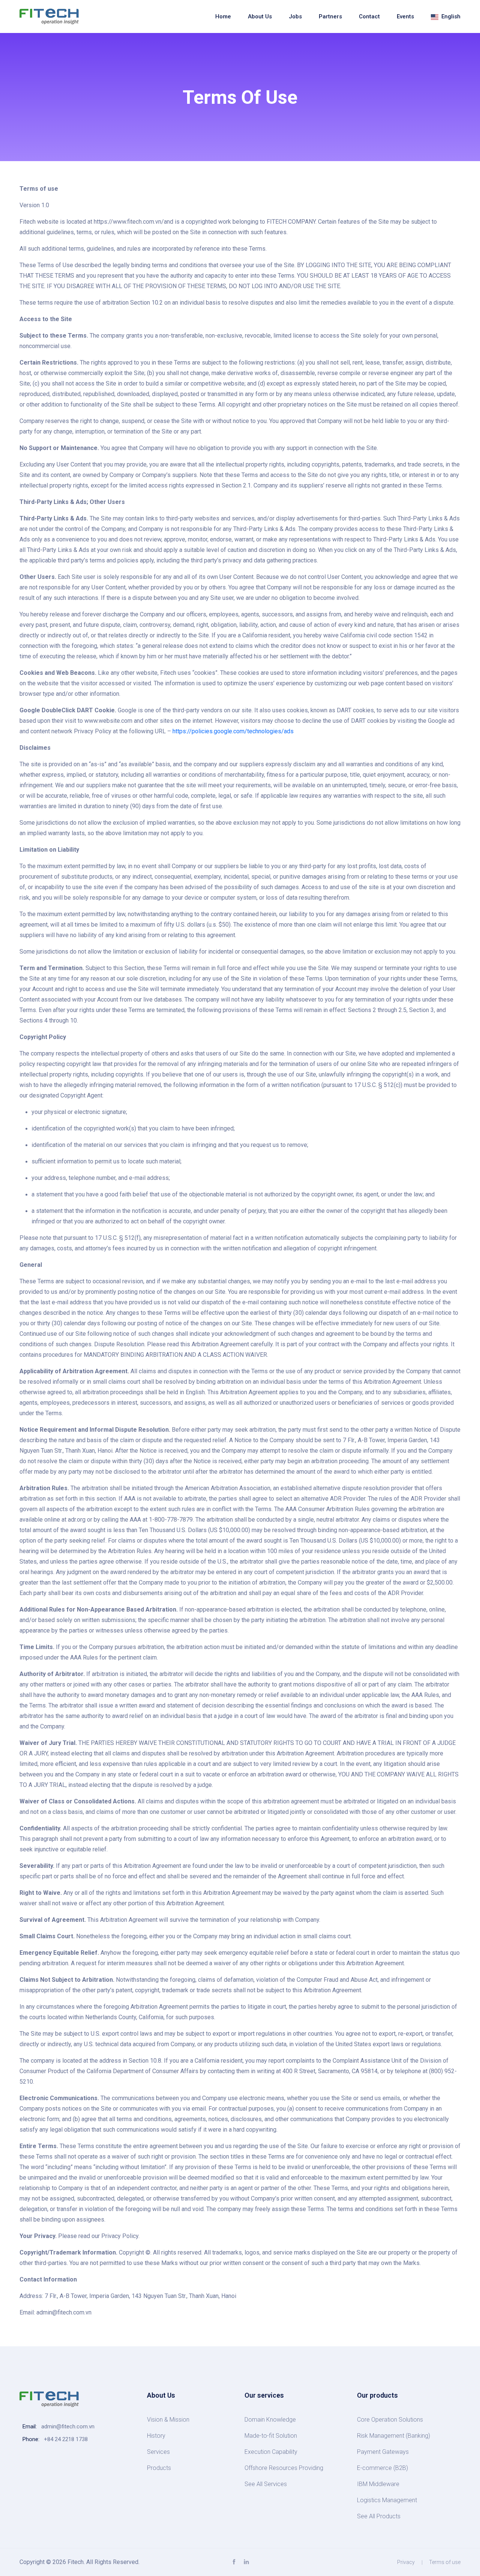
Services (158, 2452)
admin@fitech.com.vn (68, 2426)
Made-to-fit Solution (271, 2436)
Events (405, 16)
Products (159, 2468)
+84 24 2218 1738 (66, 2439)
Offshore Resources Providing (284, 2468)
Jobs (295, 16)
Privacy (406, 2562)
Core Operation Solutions (390, 2420)
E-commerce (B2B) (382, 2468)
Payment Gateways (383, 2452)
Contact (369, 16)
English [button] (449, 16)
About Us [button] (260, 16)
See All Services (266, 2484)
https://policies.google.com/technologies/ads (233, 731)
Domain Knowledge (270, 2420)
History (156, 2436)
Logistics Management (387, 2500)
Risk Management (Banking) (394, 2436)
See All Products (379, 2516)
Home (223, 16)
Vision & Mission (168, 2420)
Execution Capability (271, 2452)
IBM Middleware (378, 2484)
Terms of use (445, 2562)
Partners (330, 16)
